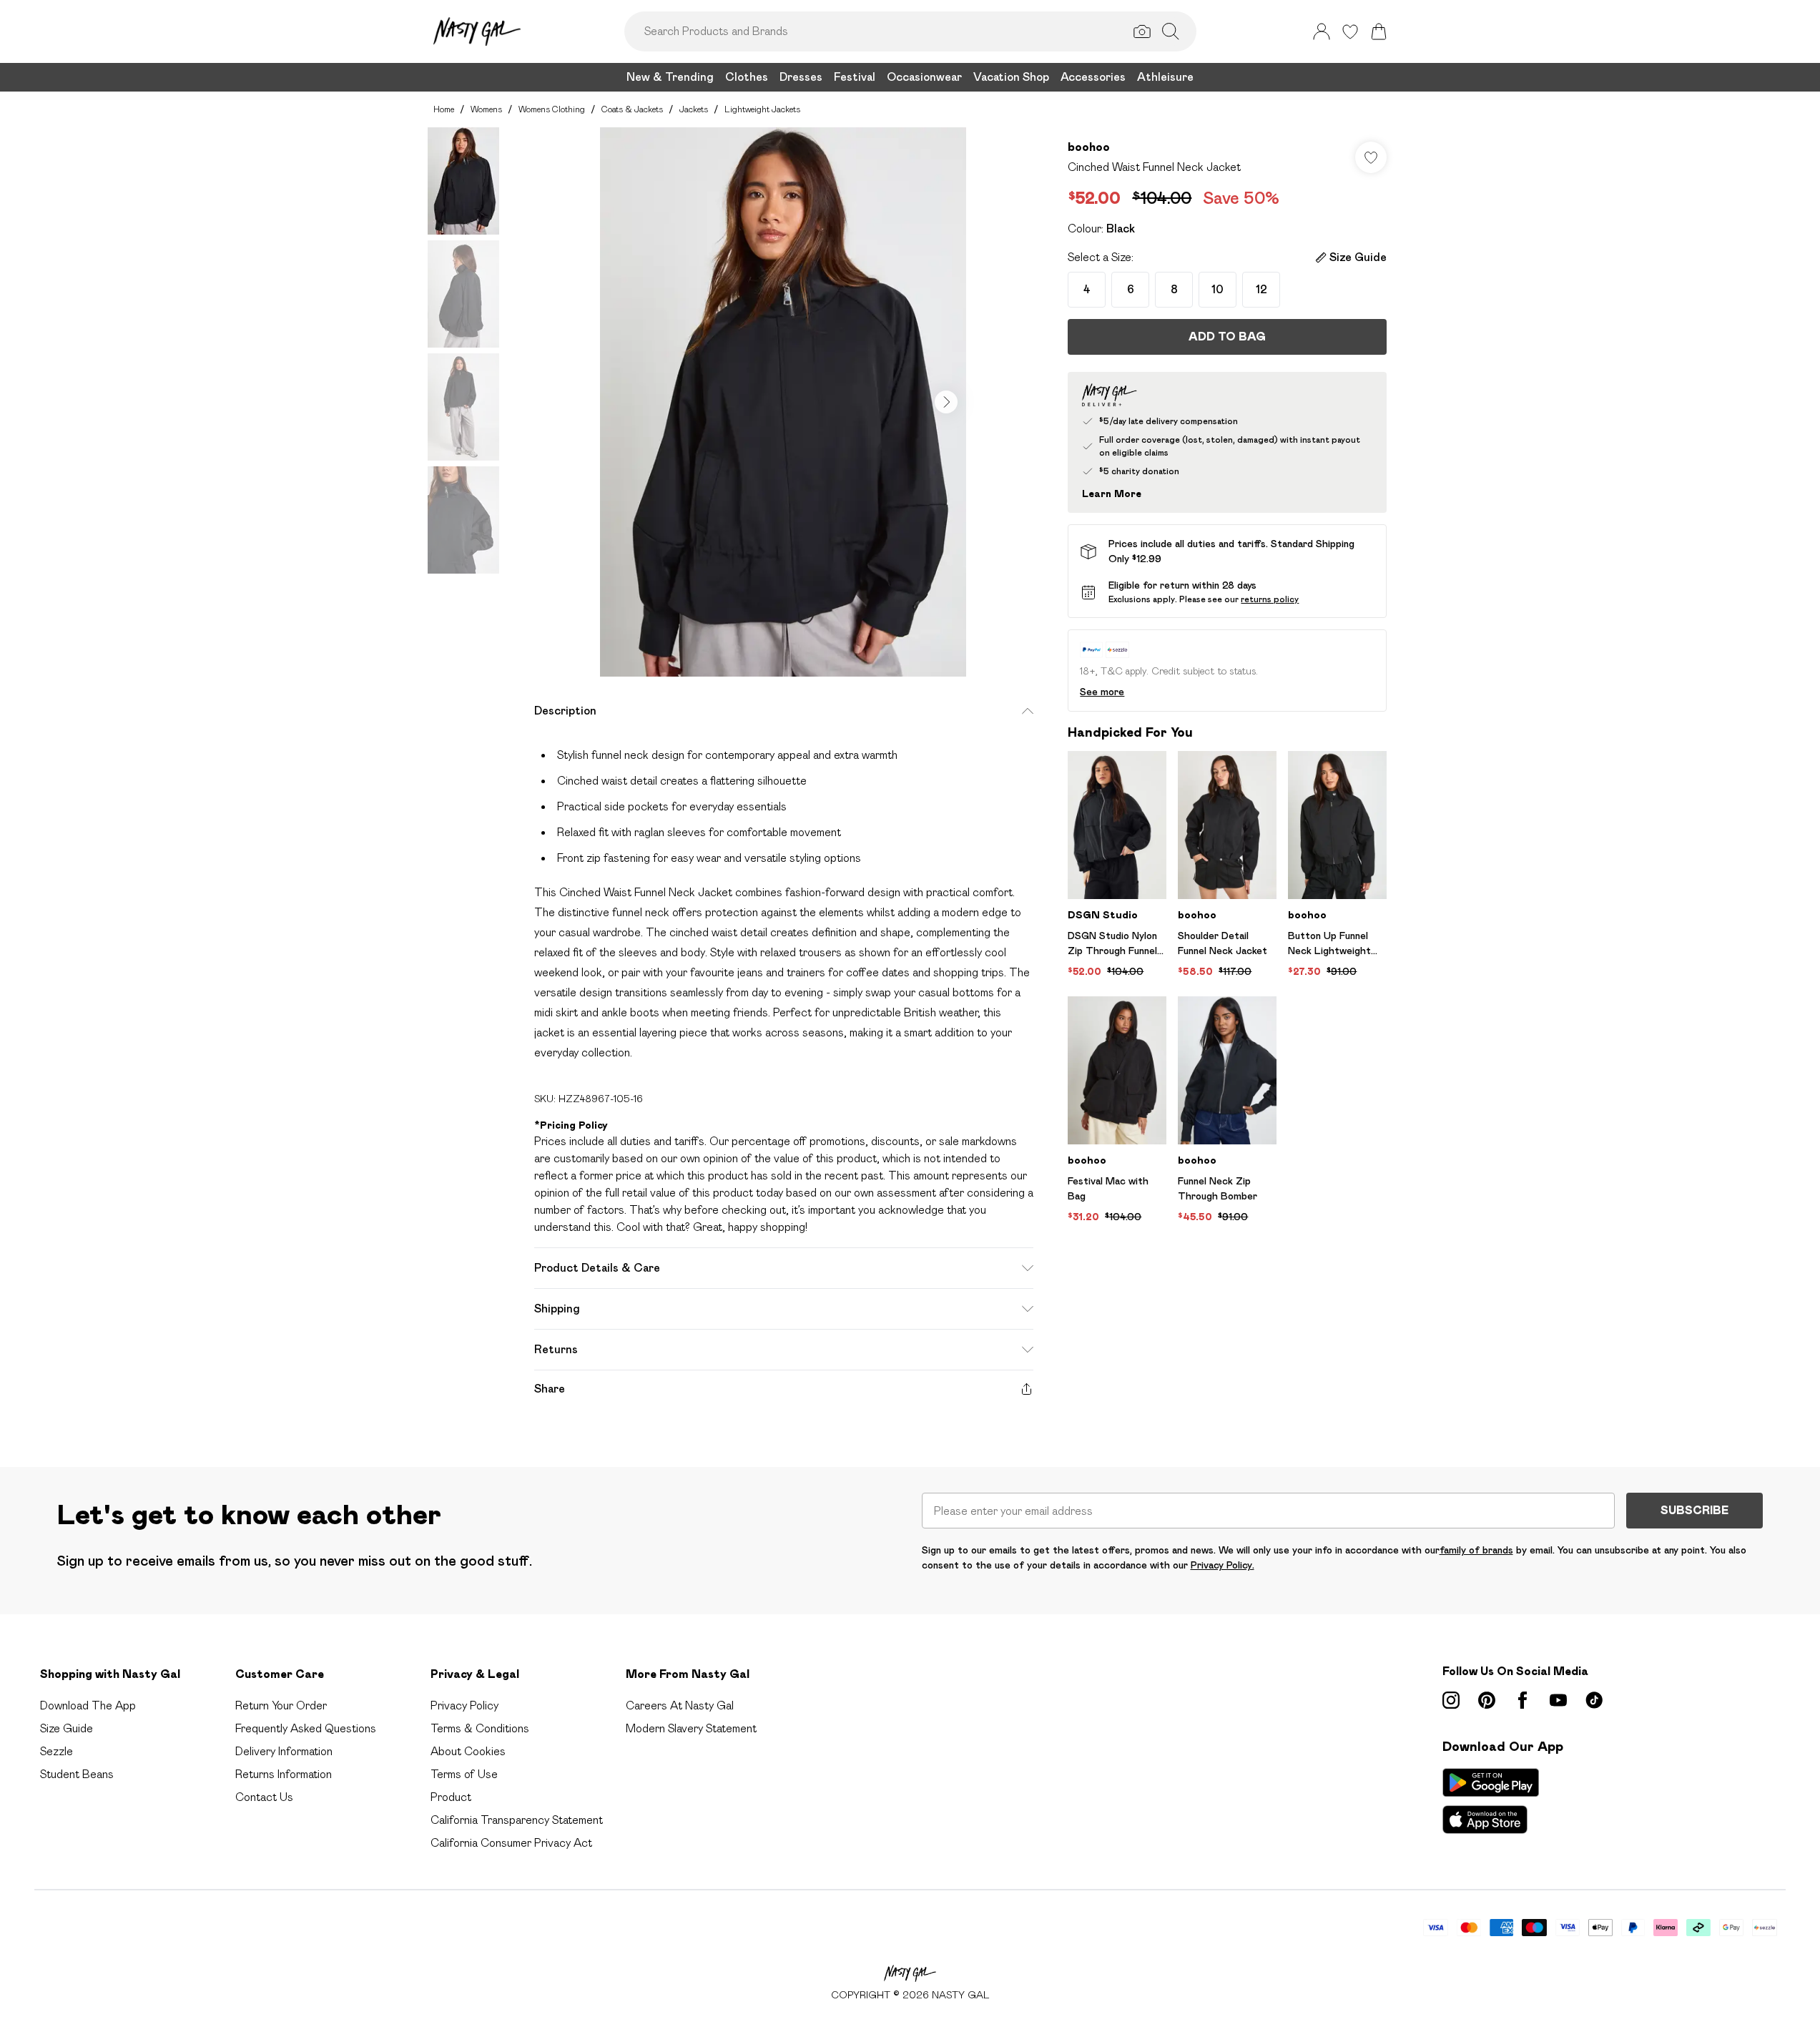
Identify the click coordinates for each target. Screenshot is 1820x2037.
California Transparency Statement (517, 1820)
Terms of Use (464, 1774)
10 (1218, 289)
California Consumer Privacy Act (511, 1843)
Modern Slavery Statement (691, 1728)
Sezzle (56, 1751)
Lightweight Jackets (762, 109)
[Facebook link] (1523, 1700)
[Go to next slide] (946, 402)
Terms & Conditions (480, 1728)
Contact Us (264, 1797)
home (444, 109)
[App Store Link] (1491, 1801)
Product (451, 1797)
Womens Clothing (552, 109)
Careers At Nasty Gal (680, 1705)
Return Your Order (281, 1705)
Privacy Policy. (1223, 1565)
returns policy (1270, 599)
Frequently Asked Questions (306, 1728)
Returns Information (284, 1774)
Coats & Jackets (632, 109)
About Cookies (468, 1751)
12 (1261, 289)
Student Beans (77, 1774)
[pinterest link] (1487, 1700)
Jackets (694, 109)
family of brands (1476, 1550)
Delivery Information (284, 1751)
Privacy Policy (464, 1705)
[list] (783, 402)
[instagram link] (1451, 1700)
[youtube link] (1558, 1700)
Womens (486, 109)
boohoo (1089, 147)
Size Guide (67, 1728)
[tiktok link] (1594, 1700)
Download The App (88, 1705)
